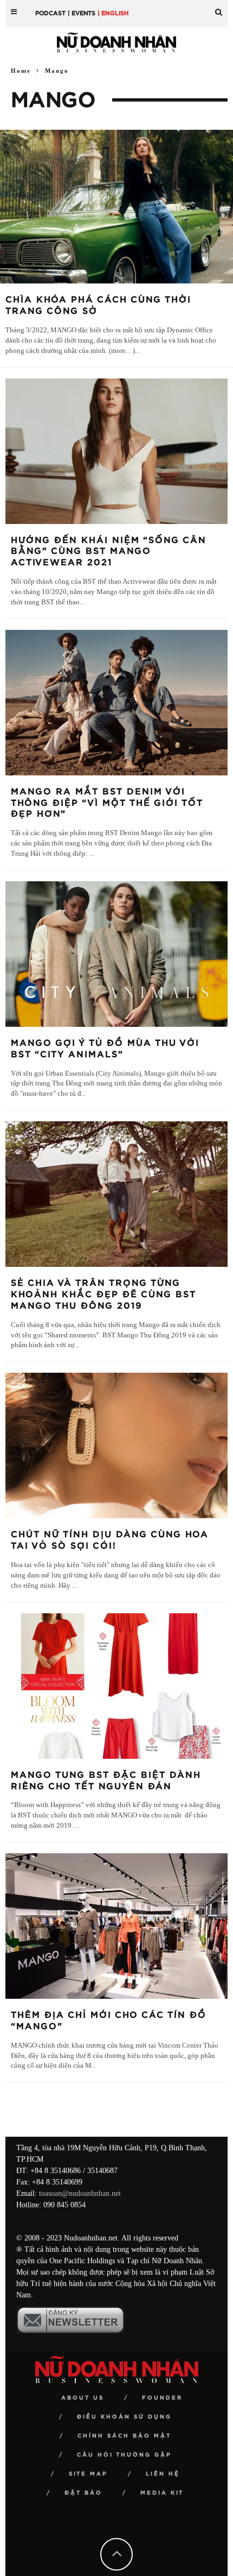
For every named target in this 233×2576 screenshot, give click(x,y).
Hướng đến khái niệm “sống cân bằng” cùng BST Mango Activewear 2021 (109, 552)
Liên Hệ (163, 2474)
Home (21, 71)
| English (113, 13)
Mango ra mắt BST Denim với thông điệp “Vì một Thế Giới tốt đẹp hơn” (107, 803)
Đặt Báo (83, 2493)
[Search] (219, 8)
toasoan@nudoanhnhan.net (80, 2193)
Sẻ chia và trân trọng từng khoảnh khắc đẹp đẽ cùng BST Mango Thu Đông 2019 (103, 1295)
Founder (162, 2398)
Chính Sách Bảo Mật (124, 2436)
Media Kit (162, 2493)
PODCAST (50, 13)
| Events (82, 13)
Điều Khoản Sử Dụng (124, 2417)
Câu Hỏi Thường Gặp (124, 2455)
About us (83, 2398)
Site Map (88, 2474)
